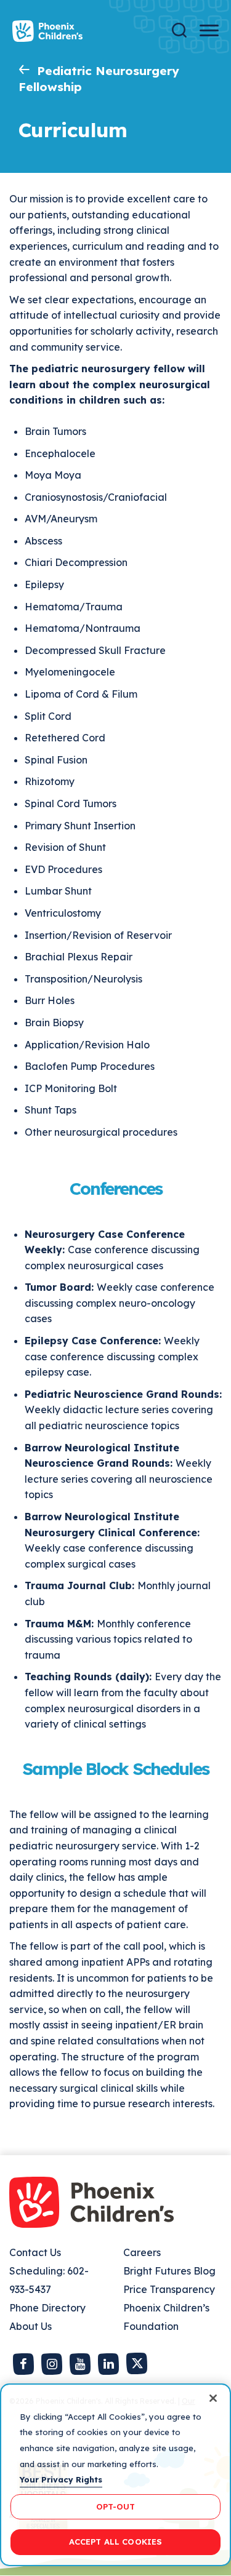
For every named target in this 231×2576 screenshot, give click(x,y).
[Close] (213, 2398)
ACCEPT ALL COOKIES (115, 2542)
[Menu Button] (209, 30)
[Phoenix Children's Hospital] (47, 31)
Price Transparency (169, 2289)
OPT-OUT (116, 2506)
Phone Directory (47, 2308)
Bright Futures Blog (169, 2271)
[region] (115, 2475)
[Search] (179, 30)
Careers (142, 2252)
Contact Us (35, 2252)
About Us (30, 2326)
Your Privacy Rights (61, 2479)
